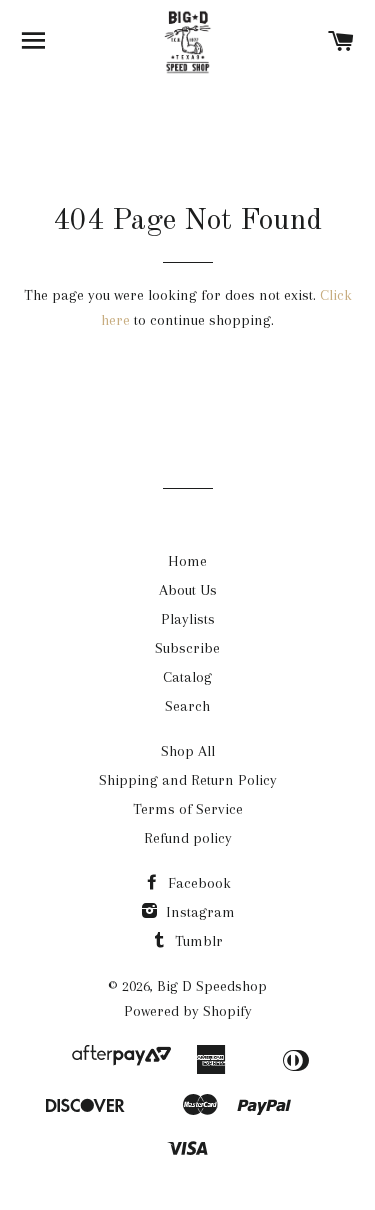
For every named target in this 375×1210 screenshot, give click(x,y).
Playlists (188, 619)
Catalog (187, 677)
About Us (188, 590)
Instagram (198, 912)
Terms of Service (188, 809)
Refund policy (188, 838)
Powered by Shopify (188, 1011)
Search (187, 706)
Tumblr (197, 941)
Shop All (188, 751)
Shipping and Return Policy (188, 780)
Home (187, 561)
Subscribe (187, 648)
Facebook (197, 883)
